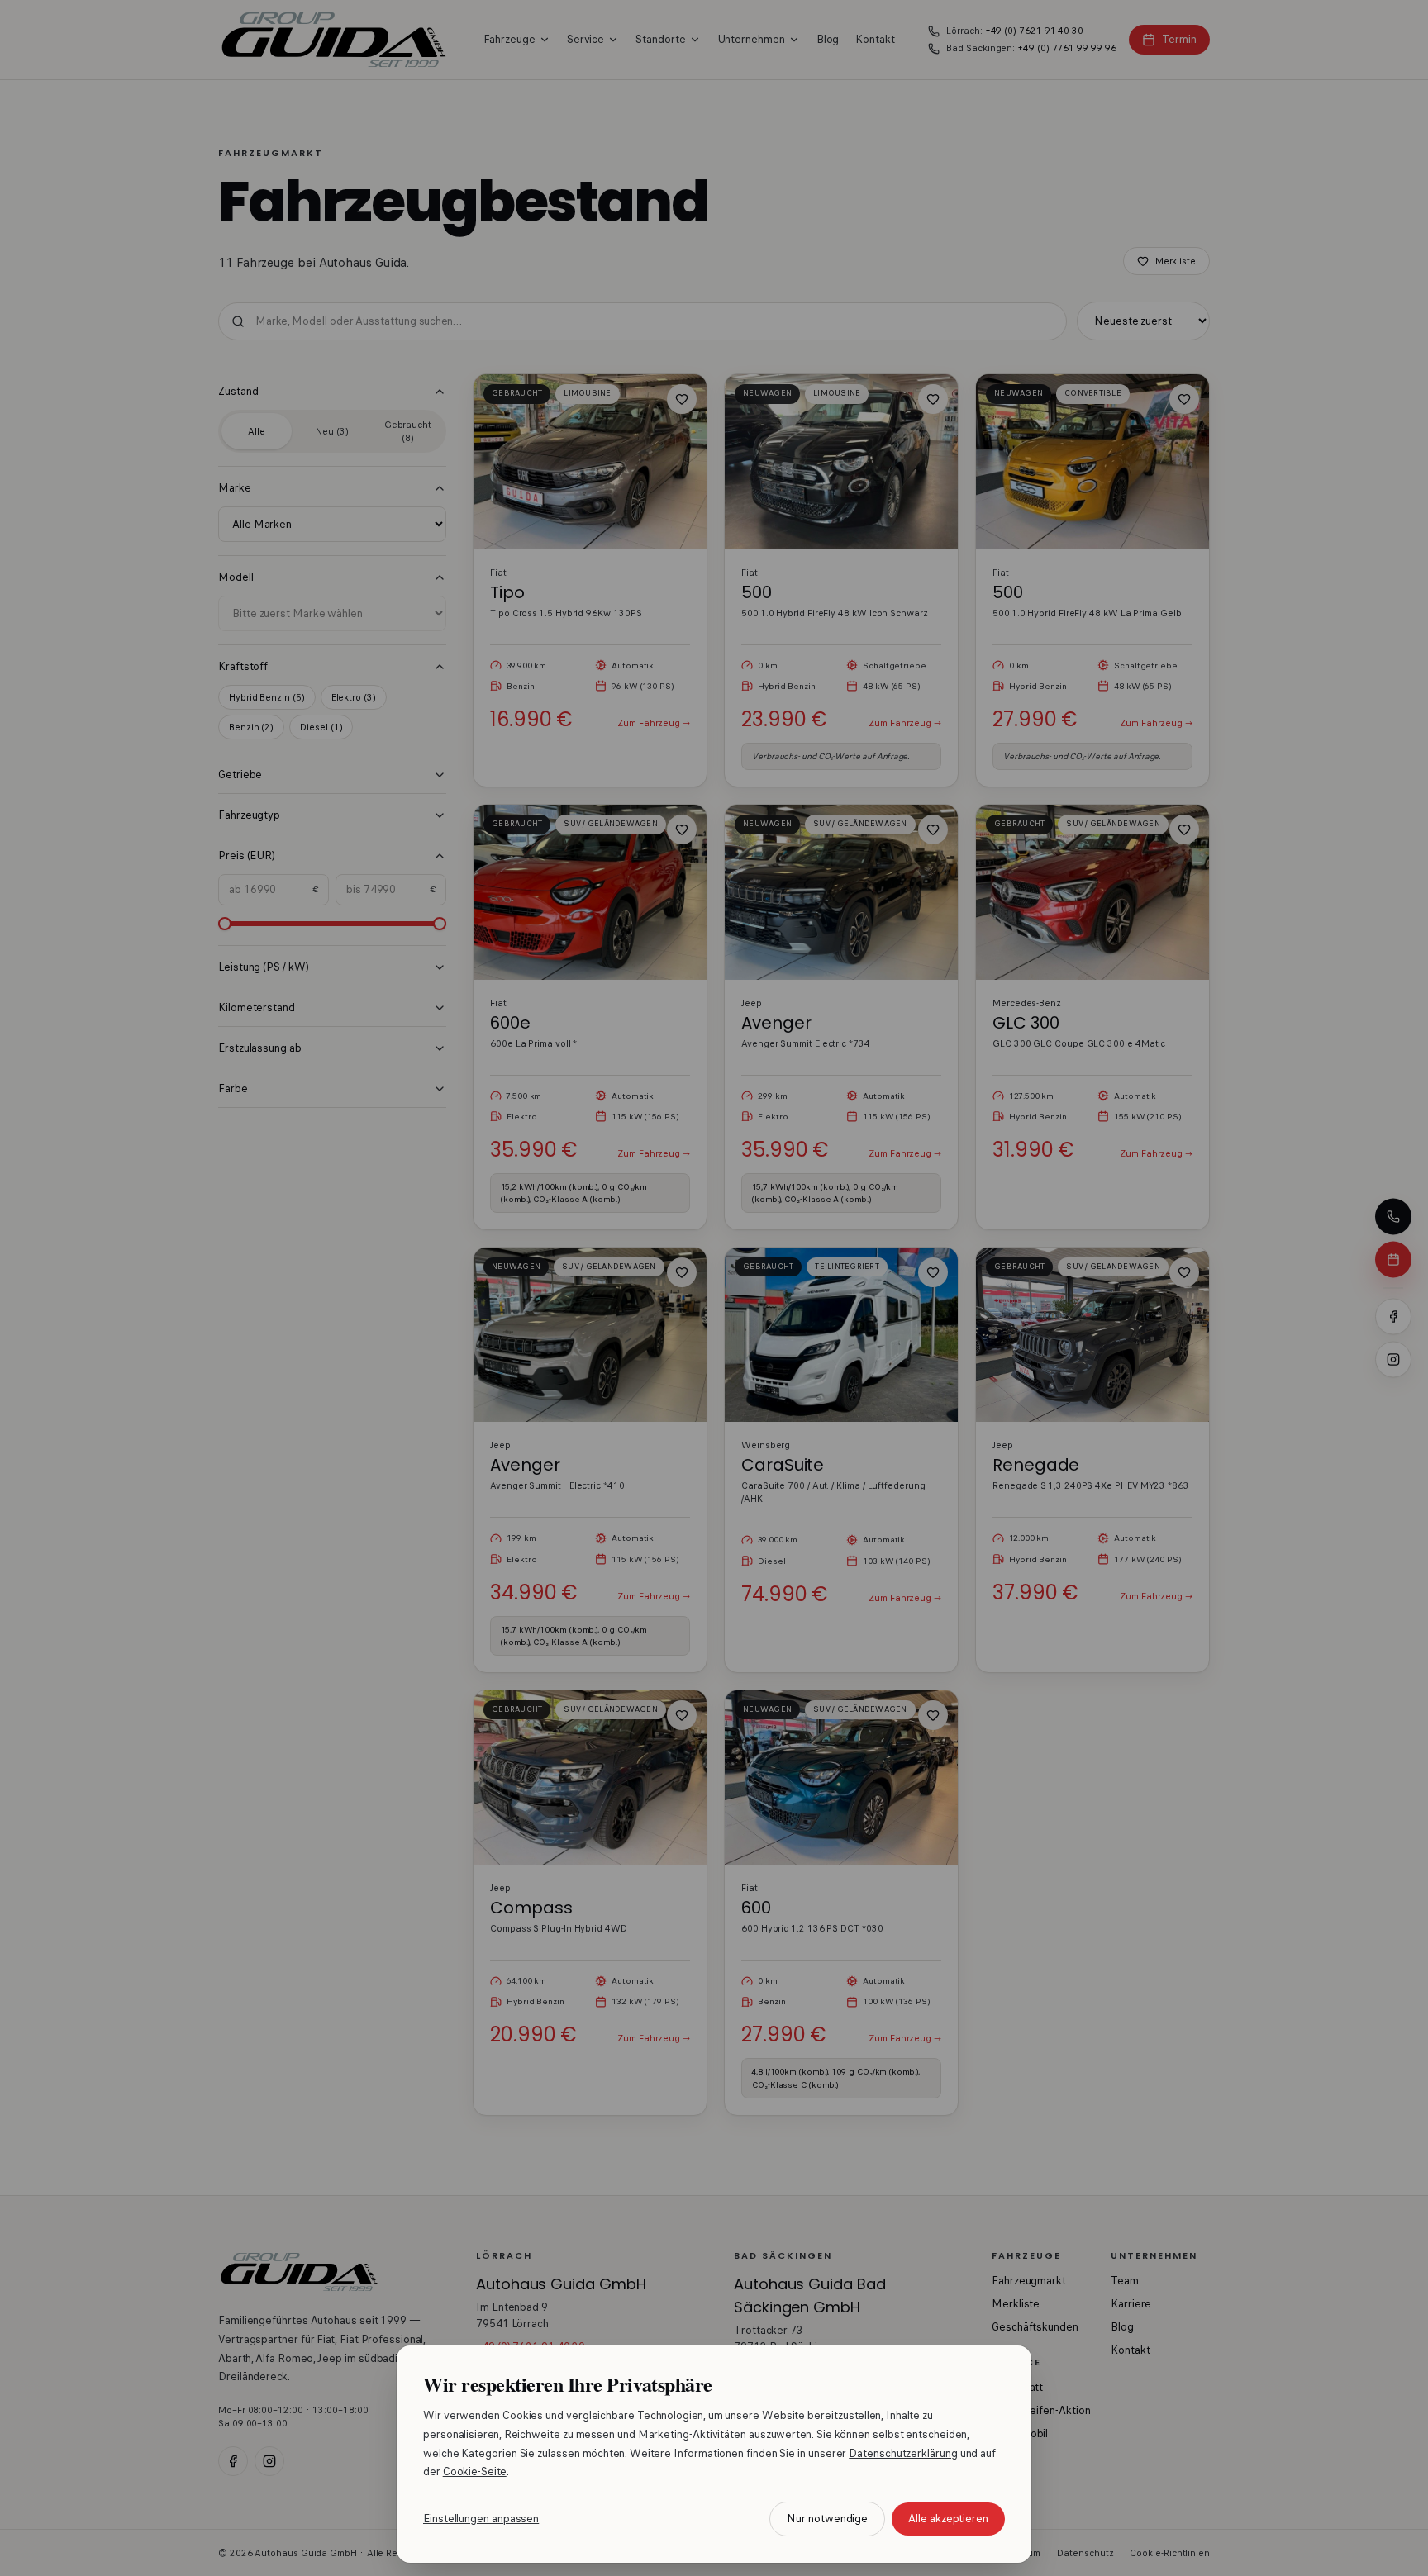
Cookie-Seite (475, 2471)
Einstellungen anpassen (481, 2519)
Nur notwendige (827, 2519)
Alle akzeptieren (948, 2519)
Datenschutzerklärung (903, 2453)
